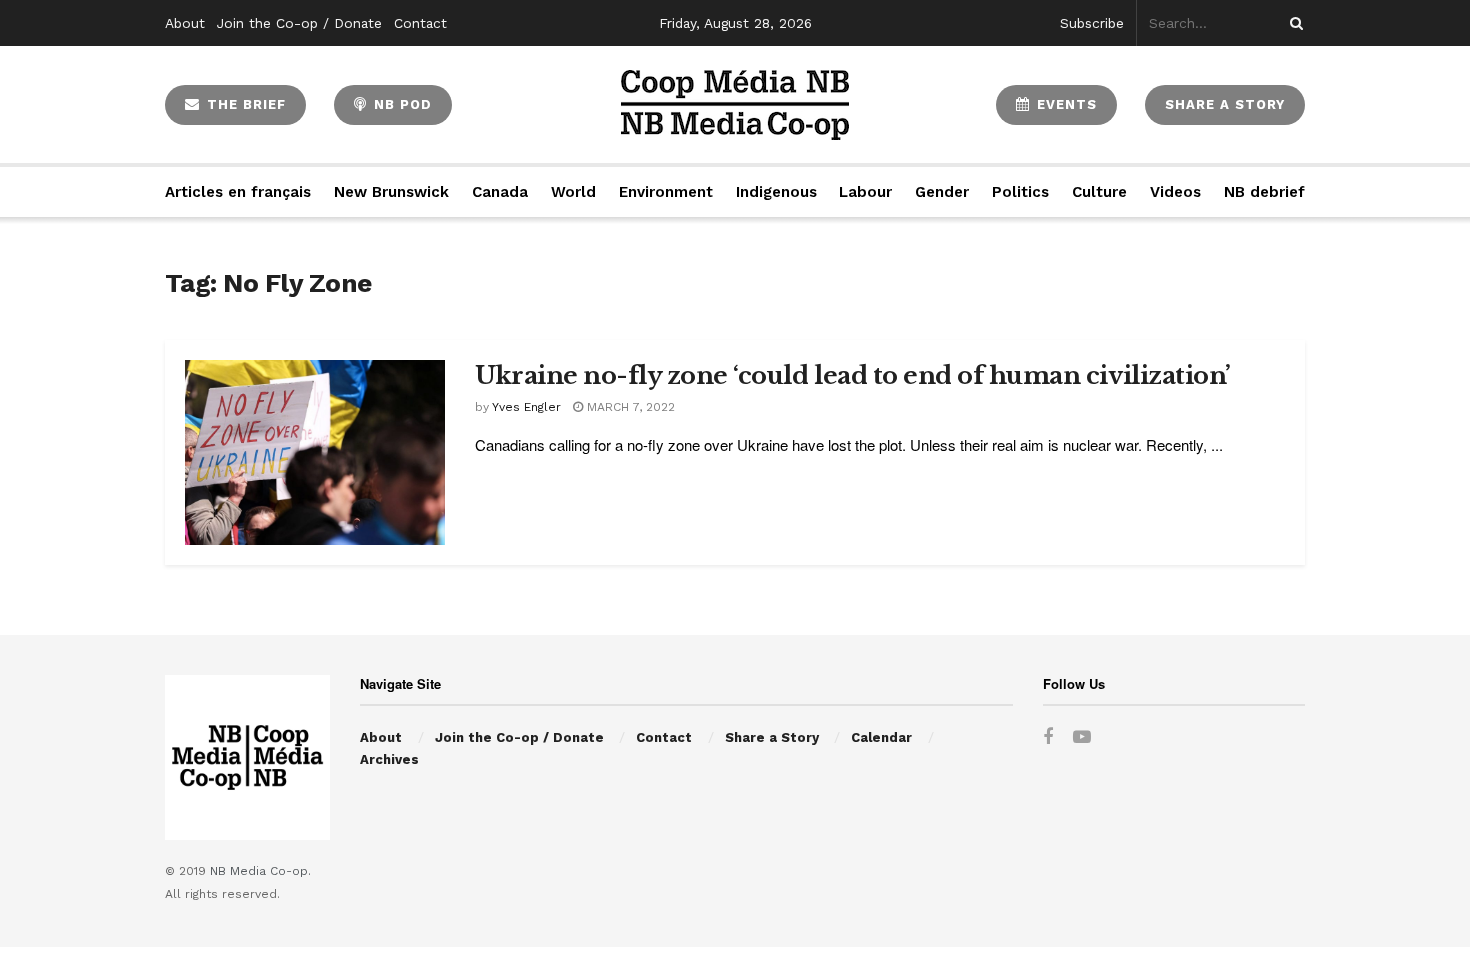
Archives (389, 759)
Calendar (881, 737)
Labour (865, 192)
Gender (942, 192)
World (573, 192)
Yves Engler (526, 407)
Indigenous (776, 192)
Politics (1020, 192)
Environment (666, 192)
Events (1064, 104)
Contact (420, 23)
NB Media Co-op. (260, 871)
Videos (1175, 192)
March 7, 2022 (629, 407)
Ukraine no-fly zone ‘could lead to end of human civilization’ (853, 375)
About (185, 23)
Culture (1099, 192)
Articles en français (238, 192)
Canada (500, 192)
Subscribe (1092, 23)
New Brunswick (391, 192)
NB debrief (1264, 192)
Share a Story (772, 737)
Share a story (1225, 104)
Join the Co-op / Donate (299, 23)
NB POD (400, 104)
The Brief (244, 104)
